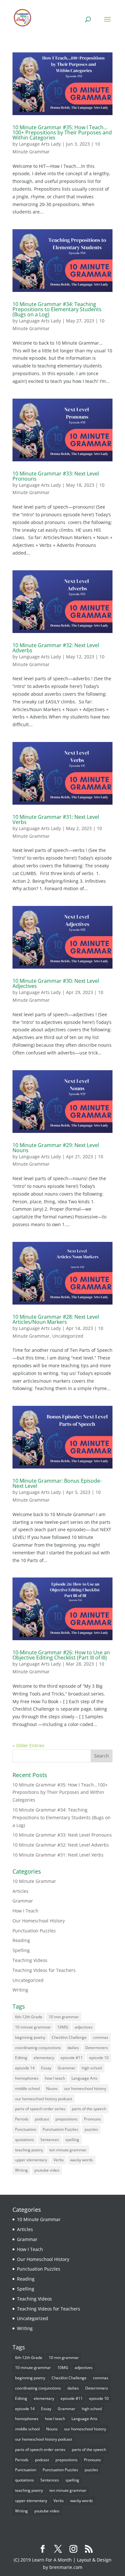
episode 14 (25, 2068)
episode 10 (99, 2058)
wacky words (82, 2160)
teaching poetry (29, 2150)
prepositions (67, 2119)
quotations (25, 2140)
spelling (72, 2140)
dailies (73, 2048)
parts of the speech (89, 2109)
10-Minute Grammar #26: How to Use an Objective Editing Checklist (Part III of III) (61, 1655)
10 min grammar (64, 2017)
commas (101, 2037)
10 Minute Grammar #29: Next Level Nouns (56, 1148)
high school (92, 2068)
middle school (27, 2088)
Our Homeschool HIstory (39, 1921)
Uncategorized (68, 1336)
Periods (22, 2119)
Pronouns (92, 2119)
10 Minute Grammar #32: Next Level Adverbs (56, 648)
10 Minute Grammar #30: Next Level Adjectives (56, 983)
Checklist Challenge (69, 2037)
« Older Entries (29, 1745)
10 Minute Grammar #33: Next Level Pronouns (56, 476)
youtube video (47, 2170)
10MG (63, 2027)
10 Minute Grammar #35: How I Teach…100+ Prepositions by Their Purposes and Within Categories (62, 132)
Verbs (59, 2160)
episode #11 (72, 2058)
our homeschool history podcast (44, 2099)
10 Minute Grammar (34, 1881)
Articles (21, 1891)
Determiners (97, 2048)
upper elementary (31, 2160)
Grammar (23, 1901)
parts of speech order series (40, 2109)
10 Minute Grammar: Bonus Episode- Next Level (57, 1483)
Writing (20, 1990)
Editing (21, 2058)
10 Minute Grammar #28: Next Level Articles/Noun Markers (56, 1319)
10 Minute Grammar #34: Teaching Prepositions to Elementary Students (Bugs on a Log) (57, 309)
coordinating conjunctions (38, 2048)
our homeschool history (85, 2088)
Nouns (52, 2088)
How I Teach (25, 1911)
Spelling (21, 1950)
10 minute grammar (33, 2027)
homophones (27, 2078)
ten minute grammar (68, 2150)
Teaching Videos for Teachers (44, 1970)
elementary (44, 2058)
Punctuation (26, 2129)
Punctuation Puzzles (34, 1931)
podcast (42, 2119)
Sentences (50, 2140)
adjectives (84, 2027)
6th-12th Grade (29, 2017)
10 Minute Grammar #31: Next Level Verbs (56, 819)
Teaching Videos (30, 1960)
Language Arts (84, 2078)
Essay (46, 2068)
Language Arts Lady (40, 144)
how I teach (55, 2078)
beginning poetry (30, 2037)
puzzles (91, 2129)
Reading (21, 1940)
